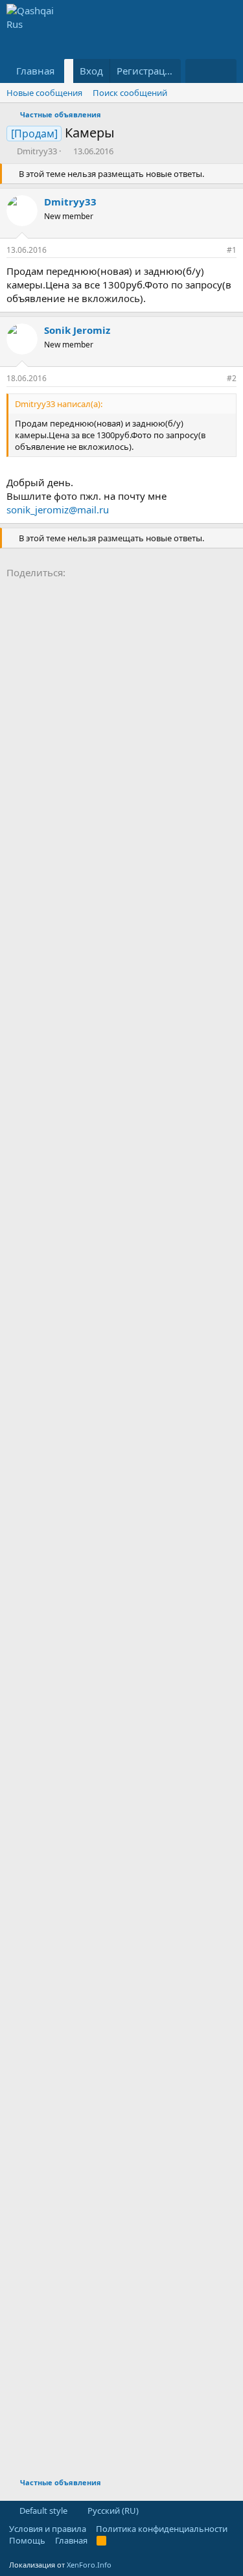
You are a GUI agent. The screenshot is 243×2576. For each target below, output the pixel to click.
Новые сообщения (44, 93)
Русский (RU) (112, 2511)
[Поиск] (224, 71)
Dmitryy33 (37, 151)
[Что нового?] (198, 71)
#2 (232, 378)
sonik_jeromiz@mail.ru (58, 509)
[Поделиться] (214, 251)
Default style (42, 2511)
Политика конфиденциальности (162, 2529)
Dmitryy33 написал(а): (59, 404)
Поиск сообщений (130, 93)
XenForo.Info (89, 2565)
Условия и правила (48, 2529)
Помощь (27, 2540)
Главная (35, 71)
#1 (232, 250)
